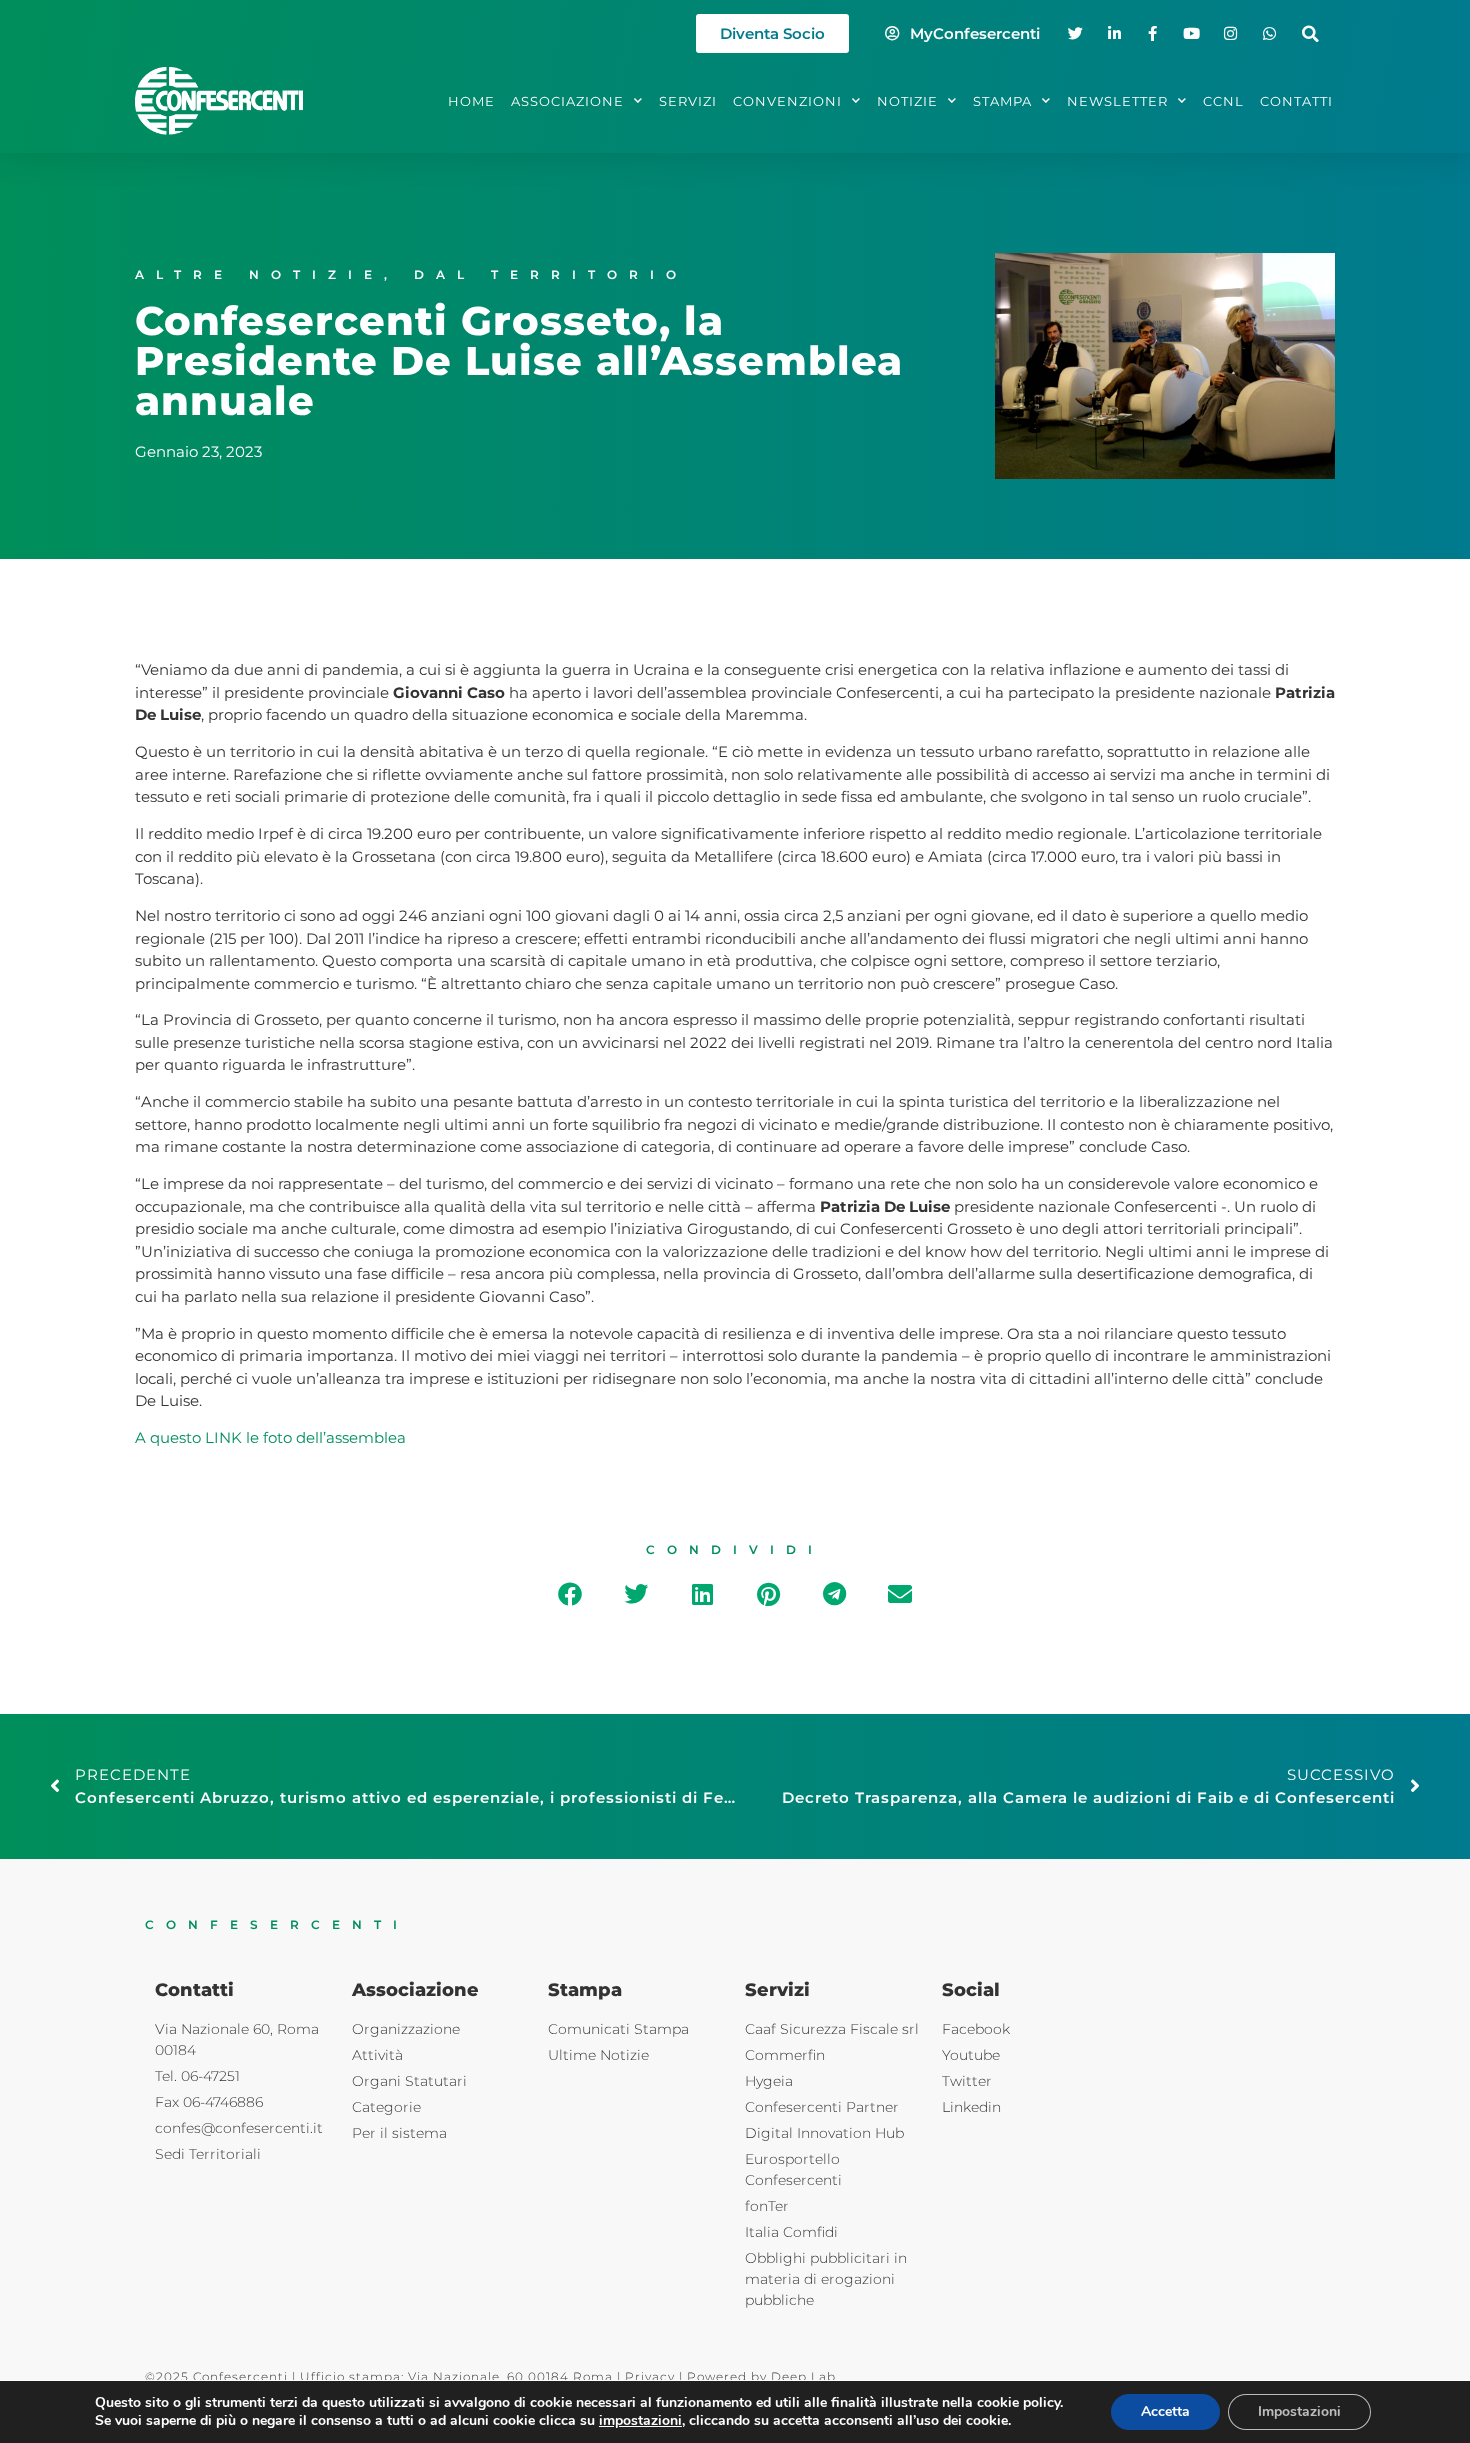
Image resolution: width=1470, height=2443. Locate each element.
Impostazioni (1299, 2411)
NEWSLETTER (1117, 101)
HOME (471, 101)
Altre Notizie (259, 274)
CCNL (1223, 101)
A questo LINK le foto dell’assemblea (270, 1437)
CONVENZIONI (787, 101)
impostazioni (640, 2421)
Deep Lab (803, 2376)
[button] (1310, 33)
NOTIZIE (907, 101)
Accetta (1165, 2411)
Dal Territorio (551, 274)
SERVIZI (688, 101)
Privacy (650, 2376)
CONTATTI (1296, 101)
